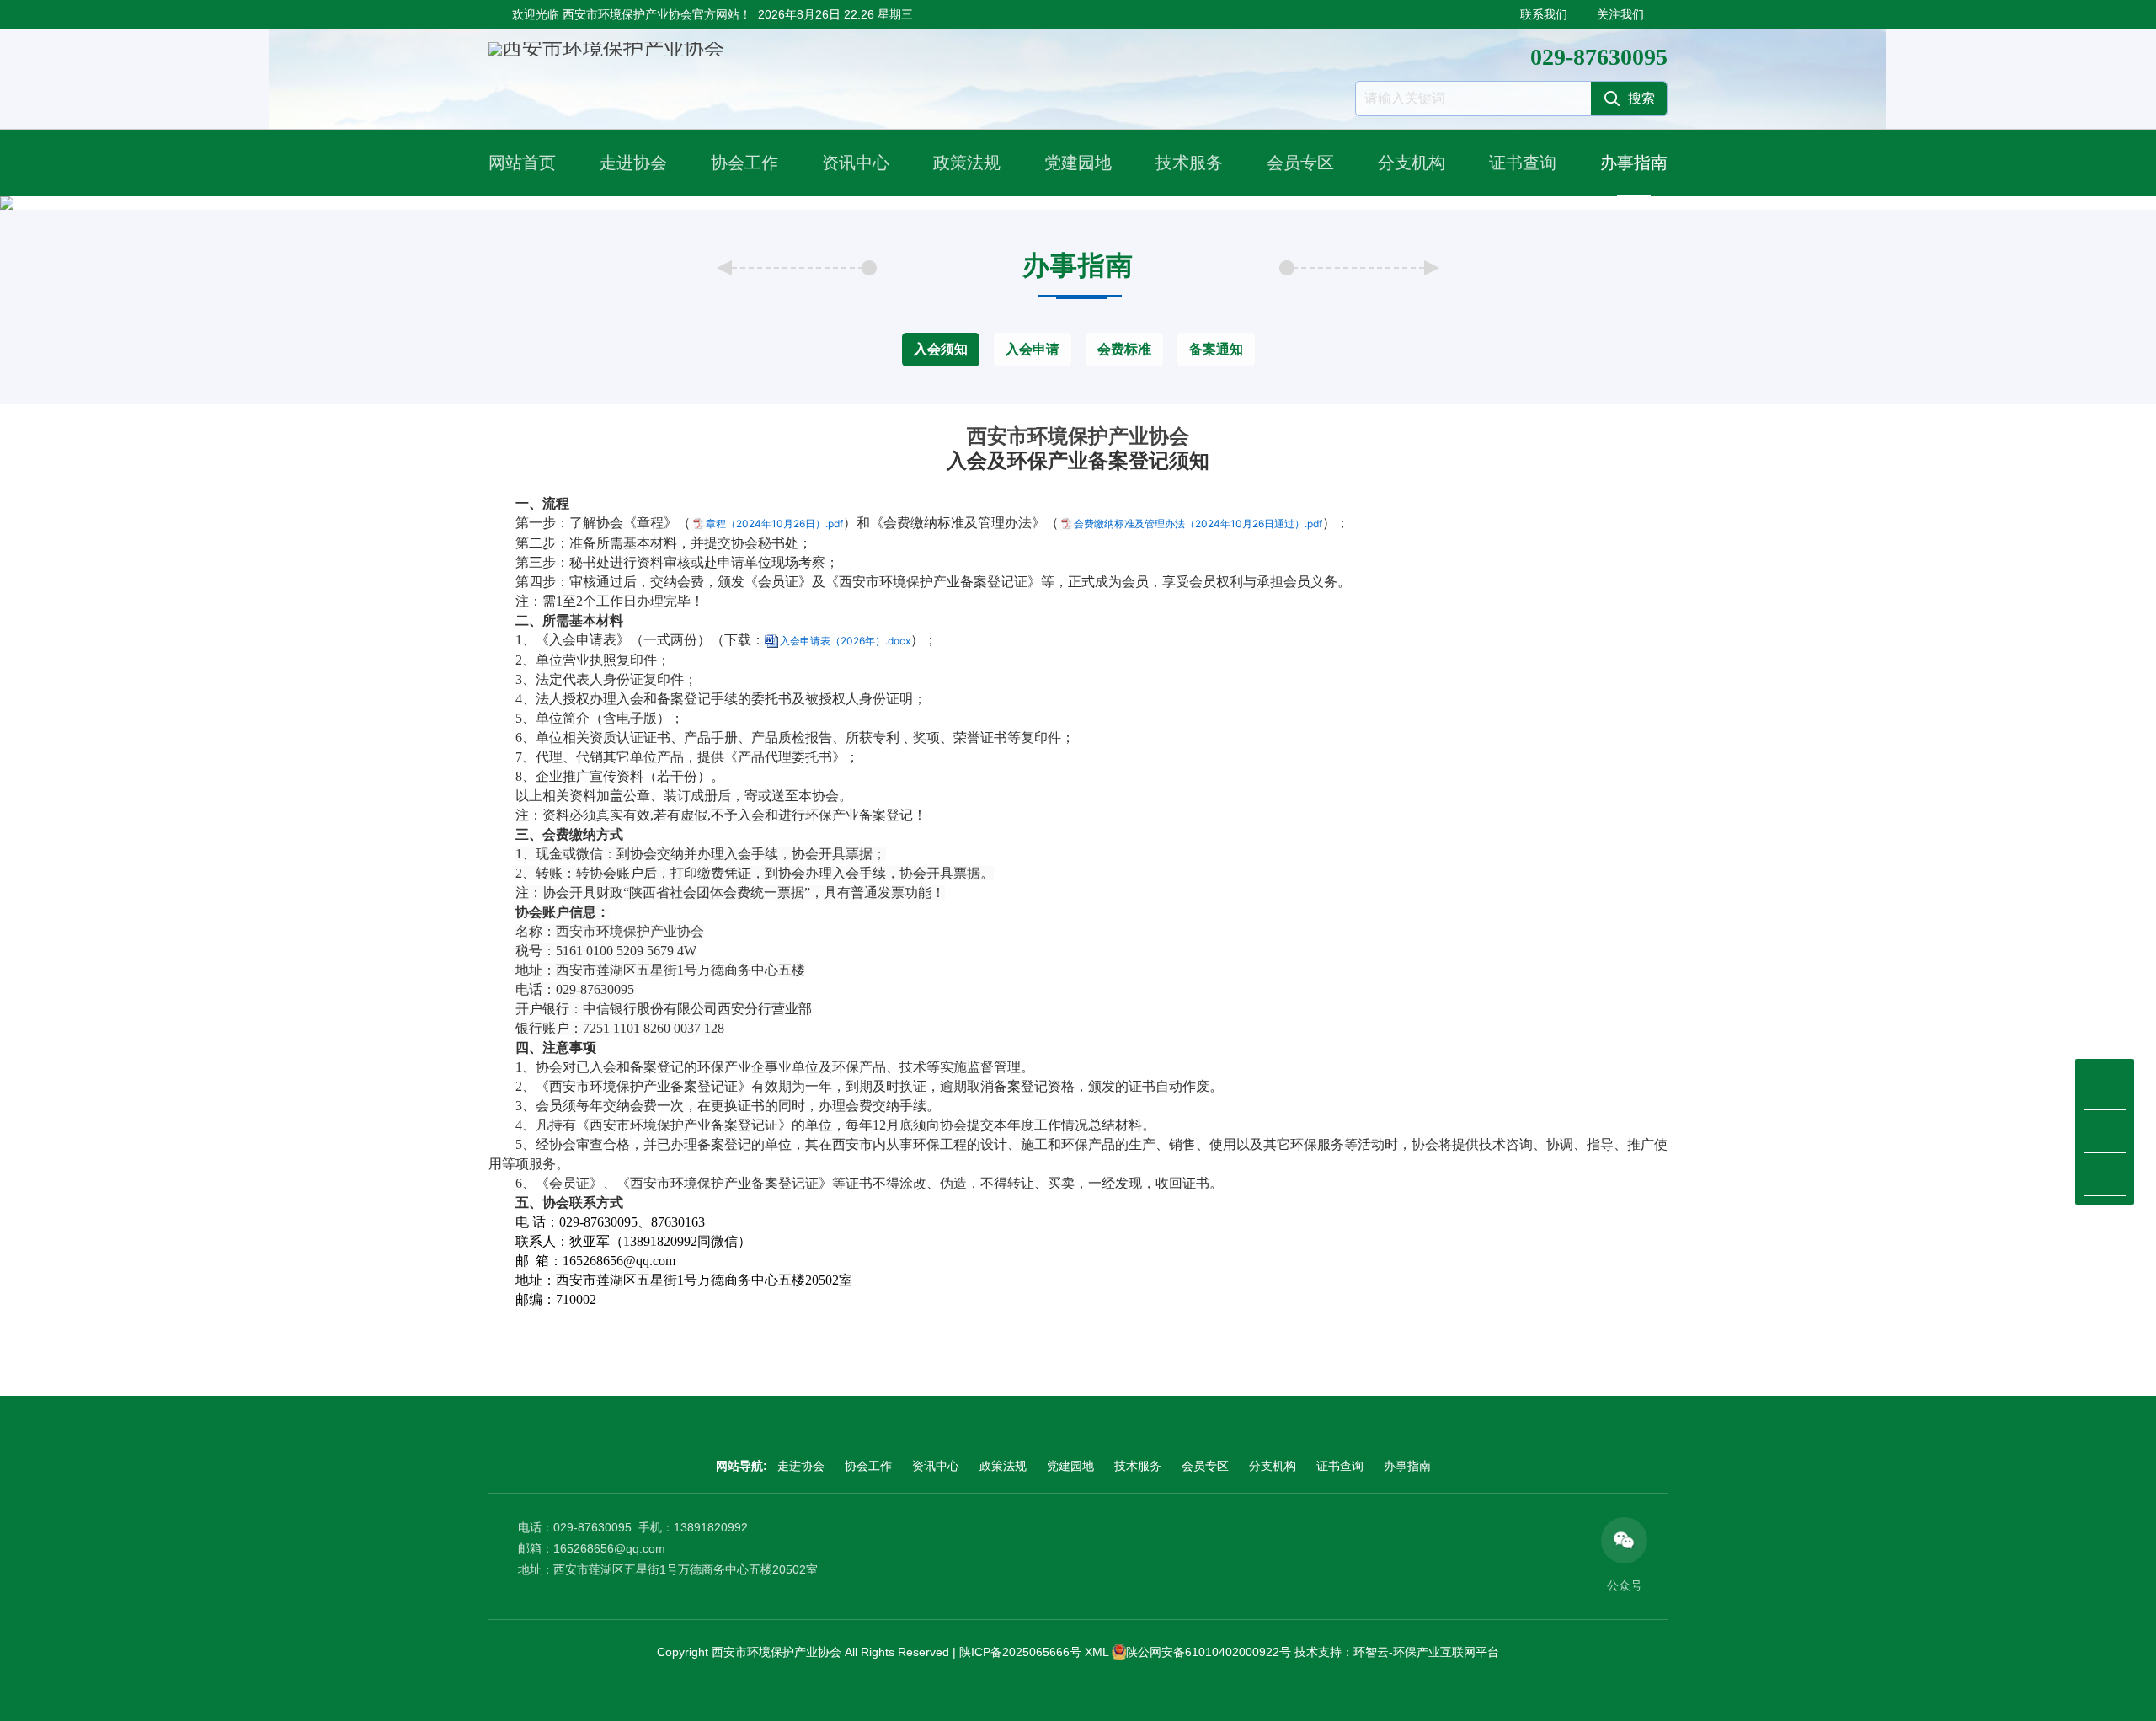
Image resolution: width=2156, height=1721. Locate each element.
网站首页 (522, 163)
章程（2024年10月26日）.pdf (774, 524)
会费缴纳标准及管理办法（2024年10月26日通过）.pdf (1198, 524)
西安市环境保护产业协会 (1078, 436)
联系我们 (1544, 14)
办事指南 (1634, 163)
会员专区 (1300, 163)
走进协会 (633, 163)
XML (1097, 1652)
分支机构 (1412, 163)
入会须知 (941, 349)
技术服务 (1189, 163)
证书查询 (1523, 163)
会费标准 (1124, 349)
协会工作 (744, 163)
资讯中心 (856, 163)
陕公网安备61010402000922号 (1209, 1652)
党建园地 (1078, 163)
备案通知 (1216, 349)
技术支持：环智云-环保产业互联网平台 (1397, 1652)
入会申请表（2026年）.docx (845, 641)
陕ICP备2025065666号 (1020, 1652)
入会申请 (1033, 349)
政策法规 (967, 163)
